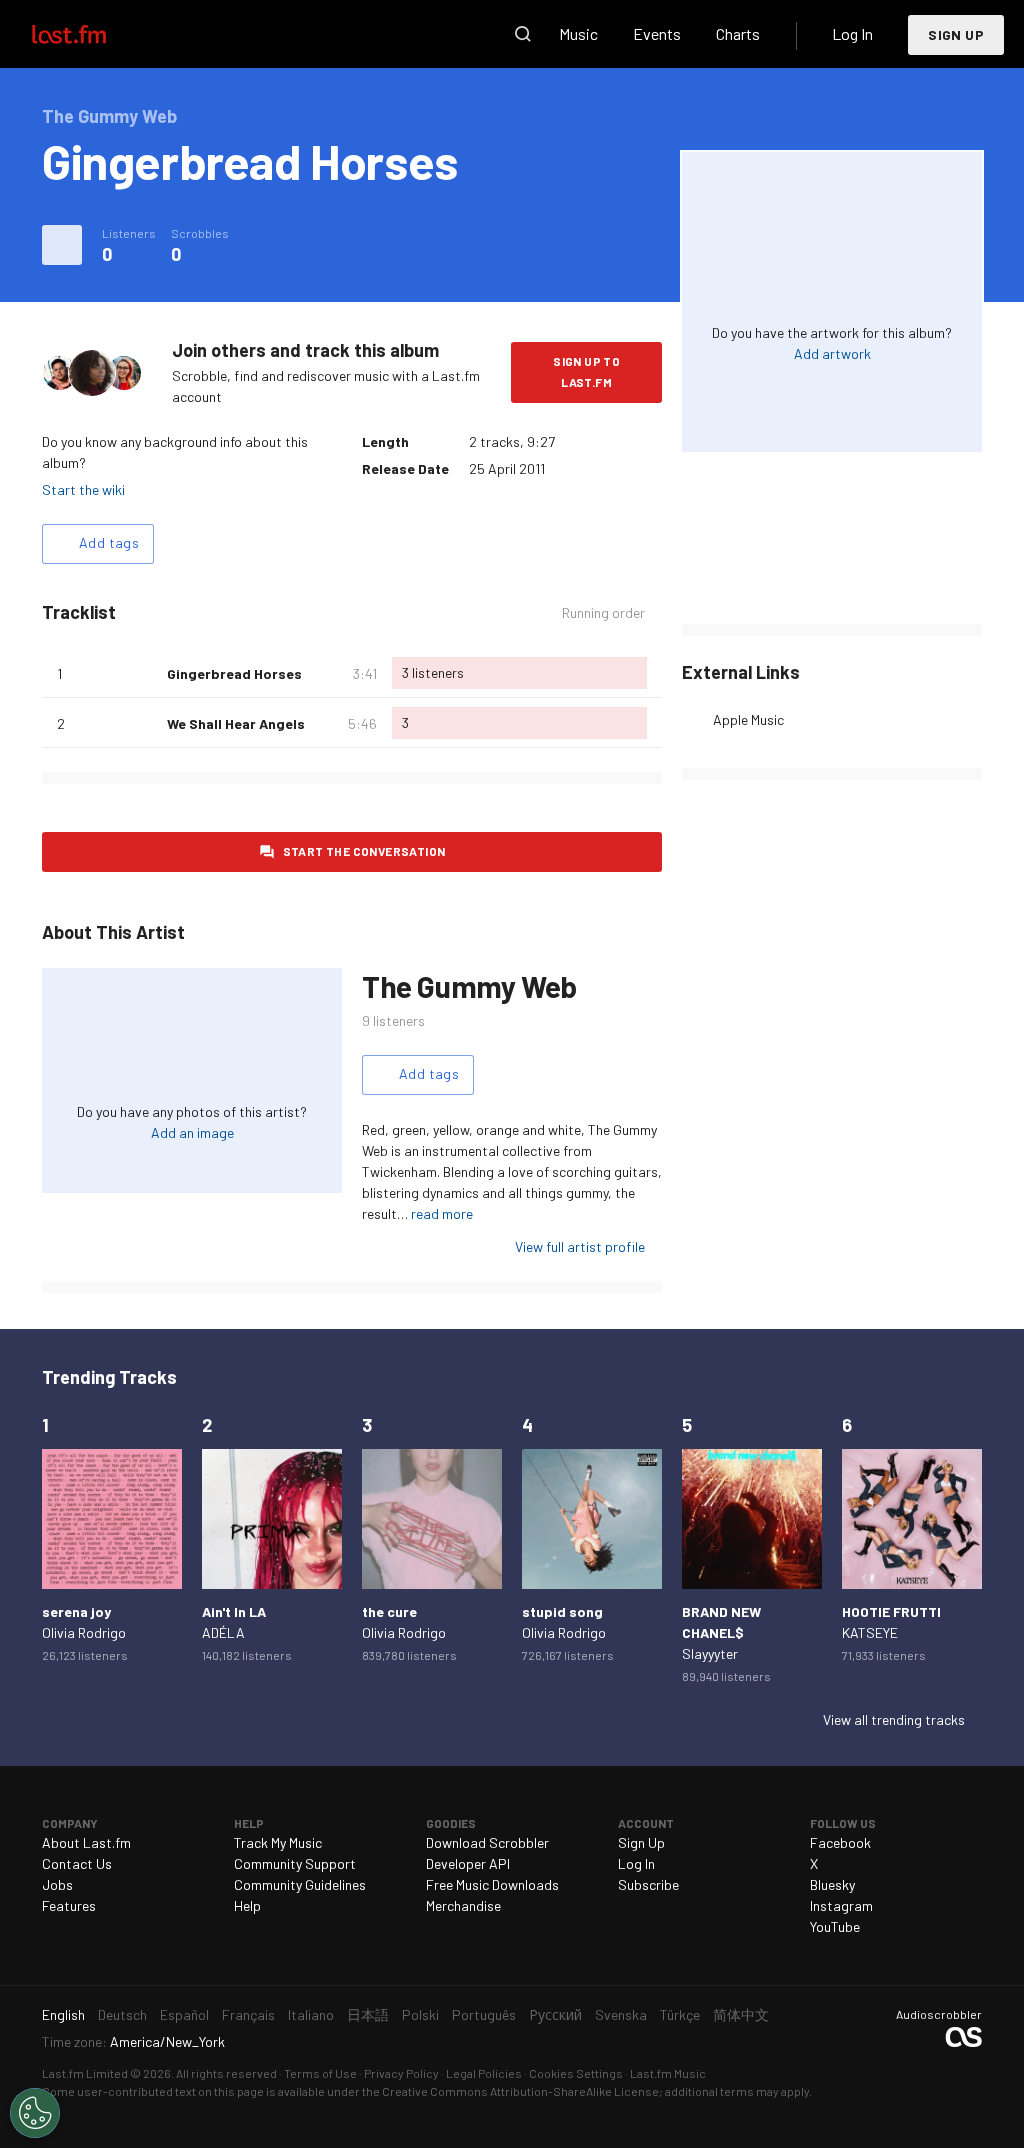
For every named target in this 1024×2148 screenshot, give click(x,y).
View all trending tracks (894, 1719)
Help (247, 1905)
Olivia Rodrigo (84, 1632)
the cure (389, 1611)
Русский (555, 2014)
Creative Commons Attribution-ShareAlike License (520, 2091)
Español (184, 2014)
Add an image (192, 1132)
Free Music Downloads (492, 1884)
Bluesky (832, 1884)
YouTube (835, 1926)
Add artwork (832, 353)
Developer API (468, 1863)
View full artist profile (580, 1246)
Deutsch (122, 2014)
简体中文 (741, 2014)
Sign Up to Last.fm (586, 371)
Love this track (144, 673)
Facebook (840, 1842)
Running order (603, 613)
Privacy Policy (401, 2073)
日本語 (368, 2014)
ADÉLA (223, 1632)
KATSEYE (870, 1632)
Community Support (295, 1863)
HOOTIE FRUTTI (891, 1611)
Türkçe (680, 2014)
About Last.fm (86, 1842)
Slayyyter (710, 1653)
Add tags (109, 542)
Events (657, 33)
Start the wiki (83, 489)
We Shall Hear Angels (236, 723)
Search (523, 34)
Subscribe (648, 1884)
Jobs (57, 1884)
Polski (420, 2014)
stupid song (562, 1611)
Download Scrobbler (487, 1842)
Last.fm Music (668, 2073)
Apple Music (748, 719)
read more (442, 1213)
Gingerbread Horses (234, 673)
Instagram (841, 1905)
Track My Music (278, 1842)
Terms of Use (320, 2073)
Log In (852, 33)
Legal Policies (484, 2073)
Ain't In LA (234, 1611)
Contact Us (77, 1863)
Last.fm (92, 34)
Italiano (311, 2014)
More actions (62, 245)
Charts (738, 33)
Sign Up (956, 34)
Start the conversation (364, 851)
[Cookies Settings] (35, 2113)
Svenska (621, 2014)
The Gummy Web (469, 986)
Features (69, 1905)
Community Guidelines (300, 1884)
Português (484, 2014)
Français (248, 2014)
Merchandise (463, 1905)
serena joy (76, 1611)
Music (578, 33)
